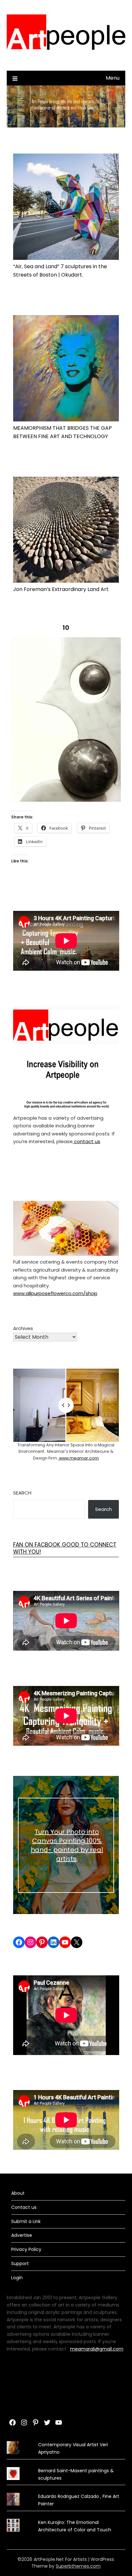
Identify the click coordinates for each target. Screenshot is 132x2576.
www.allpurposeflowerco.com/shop (55, 1293)
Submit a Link (26, 2221)
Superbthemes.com (78, 2566)
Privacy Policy (26, 2249)
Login (17, 2278)
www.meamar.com (78, 1458)
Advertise (22, 2235)
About (18, 2193)
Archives (23, 1328)
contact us (87, 1141)
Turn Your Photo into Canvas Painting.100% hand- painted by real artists (67, 1845)
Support (20, 2263)
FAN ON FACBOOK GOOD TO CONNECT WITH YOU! (65, 1548)
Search (22, 1493)
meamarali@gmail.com (97, 2349)
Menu (113, 78)
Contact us (24, 2207)
